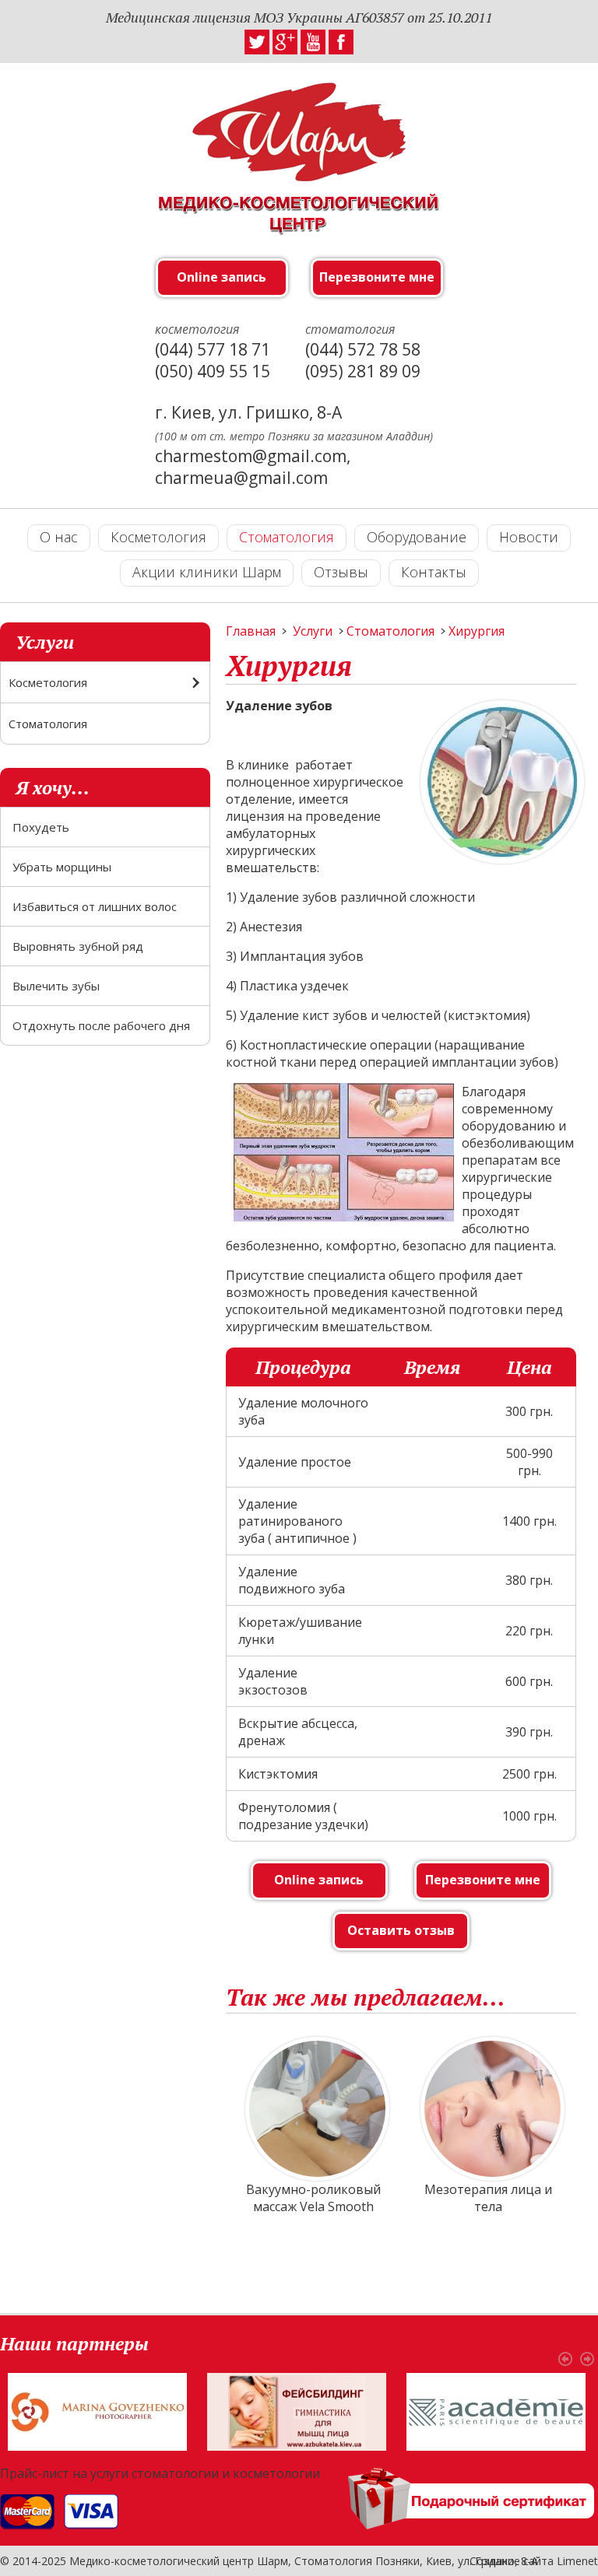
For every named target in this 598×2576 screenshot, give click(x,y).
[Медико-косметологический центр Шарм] (299, 177)
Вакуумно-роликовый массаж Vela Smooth (313, 2198)
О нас (59, 537)
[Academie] (496, 2410)
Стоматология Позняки (357, 2561)
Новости (529, 537)
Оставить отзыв (401, 1930)
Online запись (222, 277)
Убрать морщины (62, 867)
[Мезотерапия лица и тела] (489, 2109)
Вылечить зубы (56, 986)
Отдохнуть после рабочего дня (101, 1025)
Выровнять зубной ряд (78, 946)
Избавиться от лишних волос (95, 906)
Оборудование (417, 537)
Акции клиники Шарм (207, 572)
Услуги (313, 631)
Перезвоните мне (377, 277)
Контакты (434, 572)
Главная (251, 631)
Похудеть (41, 827)
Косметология (158, 537)
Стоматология (287, 537)
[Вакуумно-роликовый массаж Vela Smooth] (313, 2109)
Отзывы (341, 572)
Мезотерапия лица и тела (488, 2198)
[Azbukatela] (297, 2410)
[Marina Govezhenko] (97, 2410)
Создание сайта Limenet (534, 2561)
